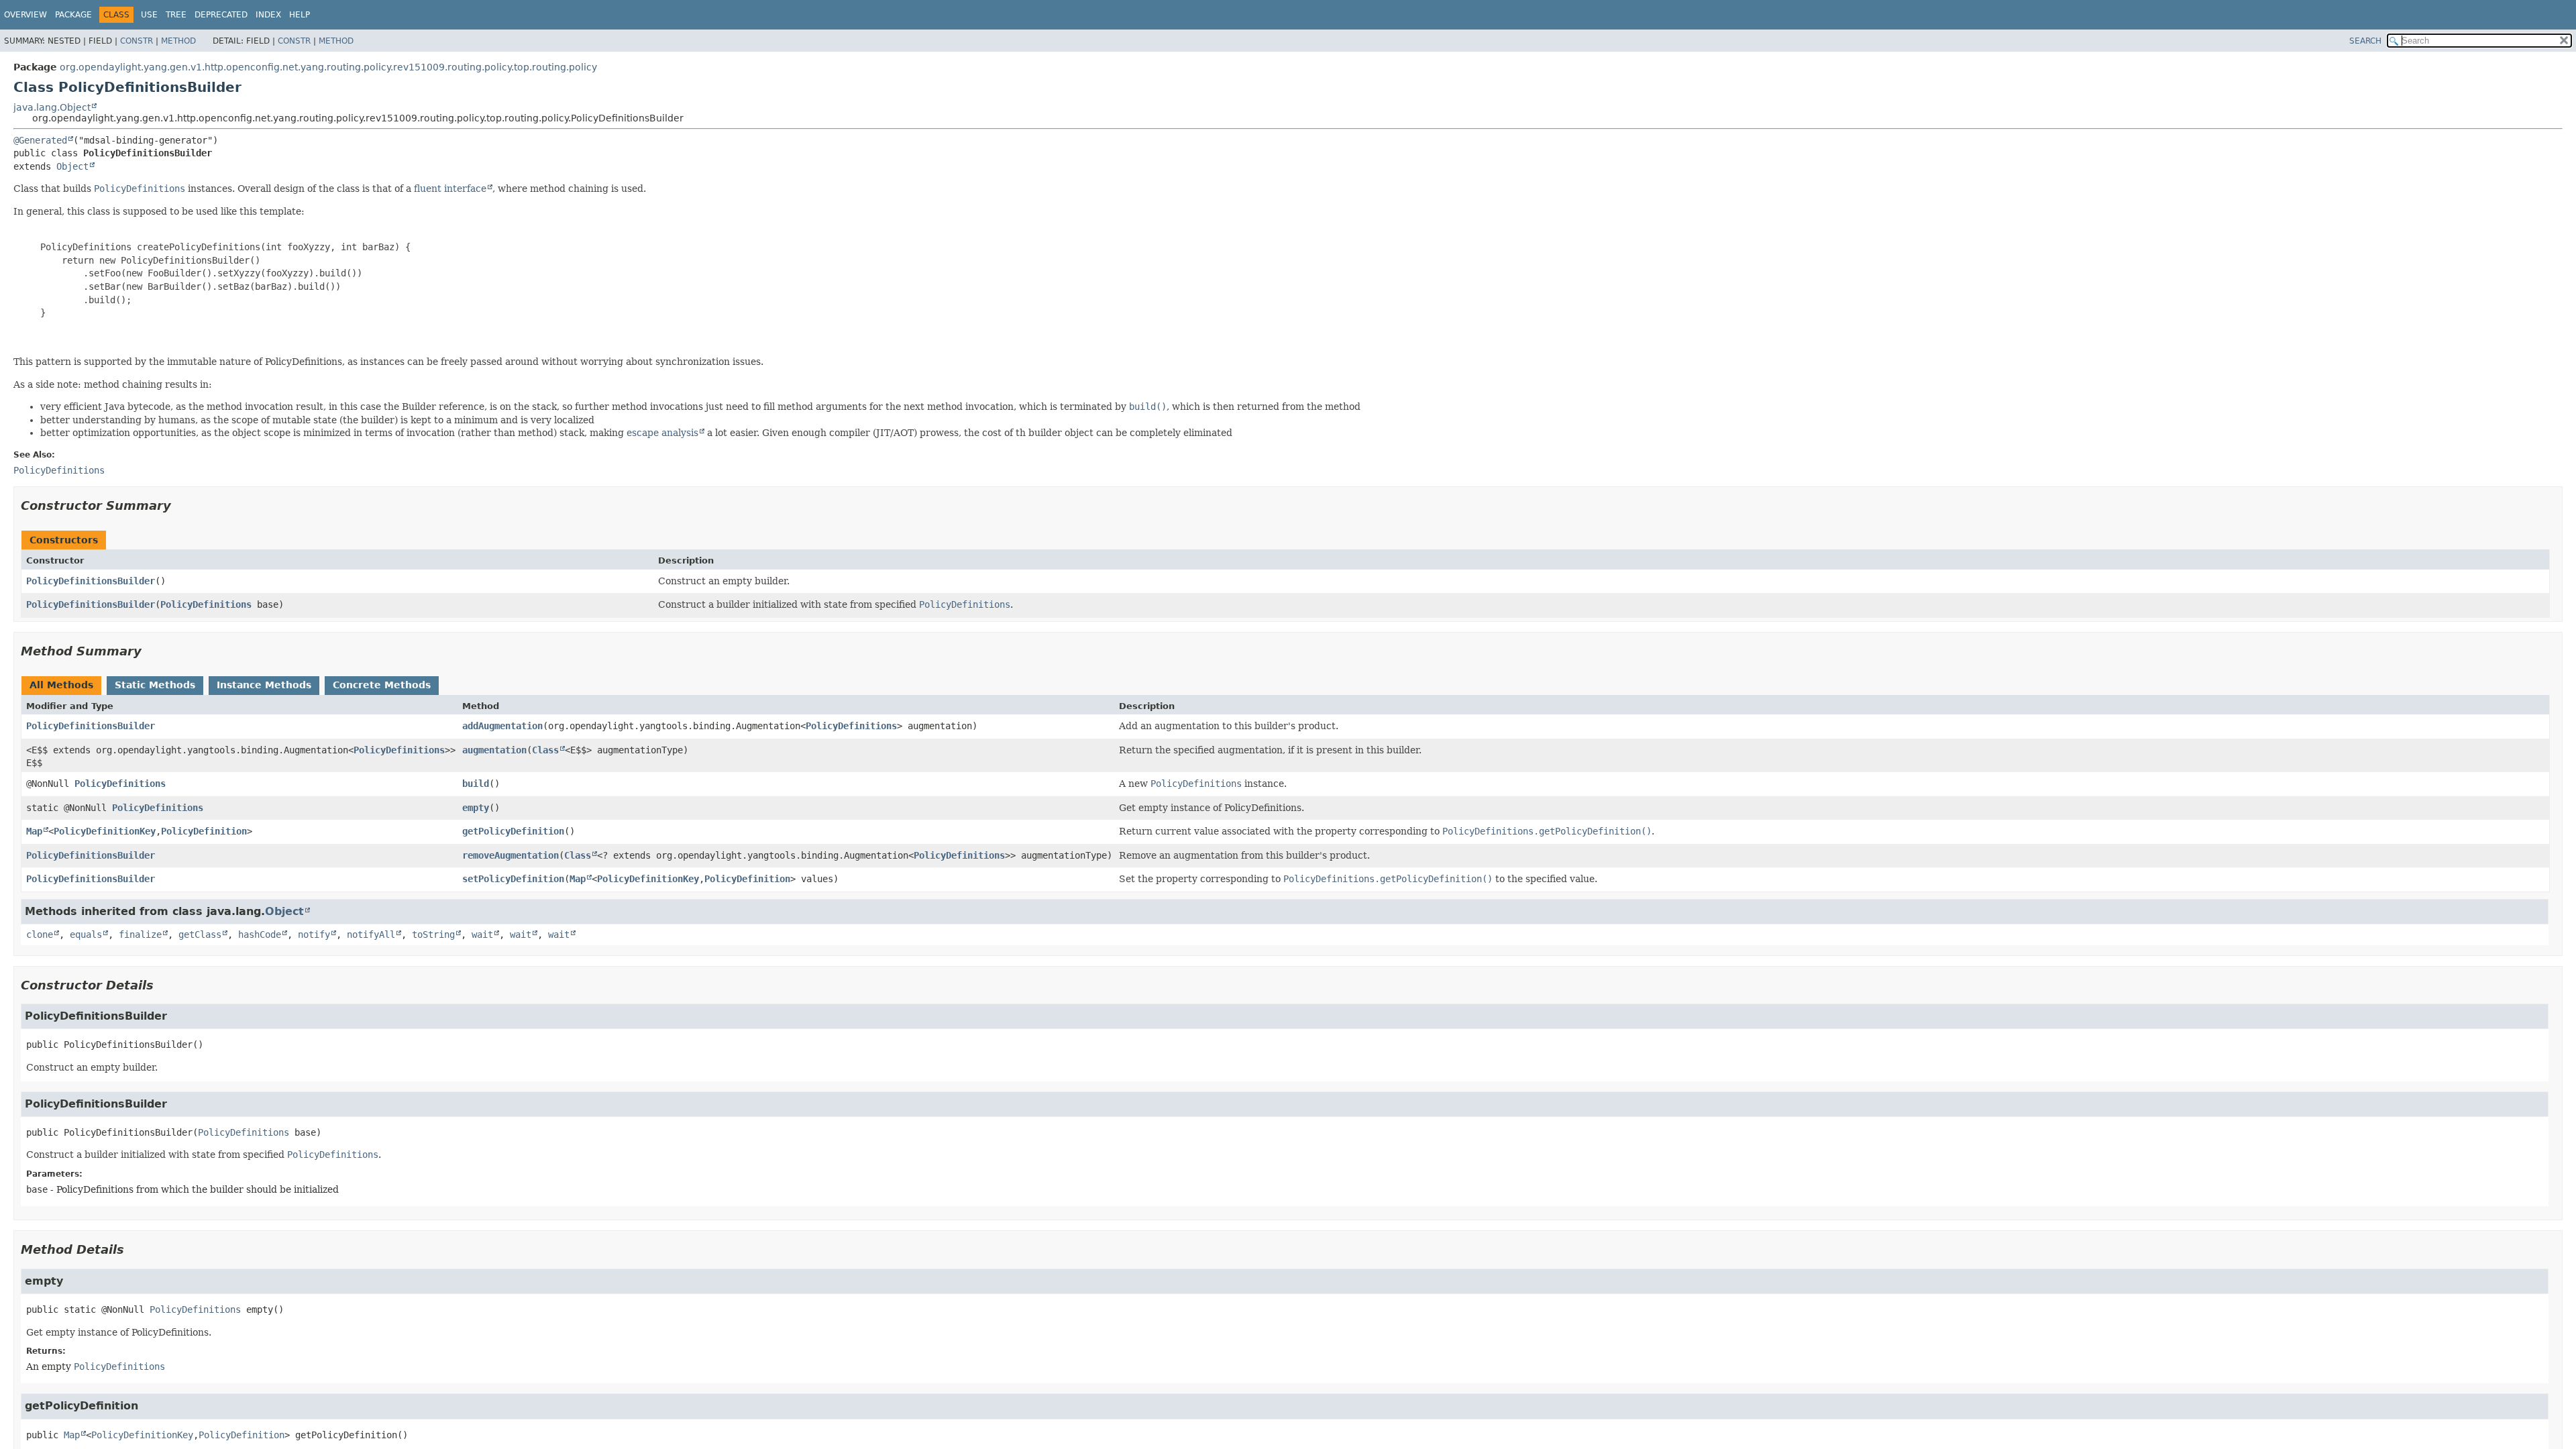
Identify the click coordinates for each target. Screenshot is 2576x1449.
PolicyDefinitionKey (105, 831)
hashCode (260, 934)
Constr (137, 41)
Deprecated (221, 15)
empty (476, 808)
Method (178, 41)
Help (300, 15)
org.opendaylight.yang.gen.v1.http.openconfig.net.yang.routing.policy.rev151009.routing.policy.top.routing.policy (328, 67)
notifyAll (371, 934)
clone (40, 934)
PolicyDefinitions (206, 604)
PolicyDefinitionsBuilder (91, 581)
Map (34, 831)
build (476, 784)
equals (86, 934)
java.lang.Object (52, 107)
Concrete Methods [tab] (382, 685)
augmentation (494, 750)
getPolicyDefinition (513, 831)
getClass (200, 934)
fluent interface (450, 189)
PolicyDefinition (204, 831)
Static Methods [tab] (155, 685)
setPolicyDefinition (513, 879)
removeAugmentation (511, 855)
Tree (176, 15)
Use (149, 15)
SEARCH (2365, 41)
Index (268, 15)
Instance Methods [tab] (264, 685)
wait (482, 934)
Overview (25, 15)
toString (433, 934)
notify (314, 934)
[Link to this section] (180, 505)
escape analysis (662, 433)
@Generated (40, 140)
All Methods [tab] (61, 685)
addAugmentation (502, 726)
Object (72, 166)
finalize (140, 934)
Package (73, 15)
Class (545, 750)
